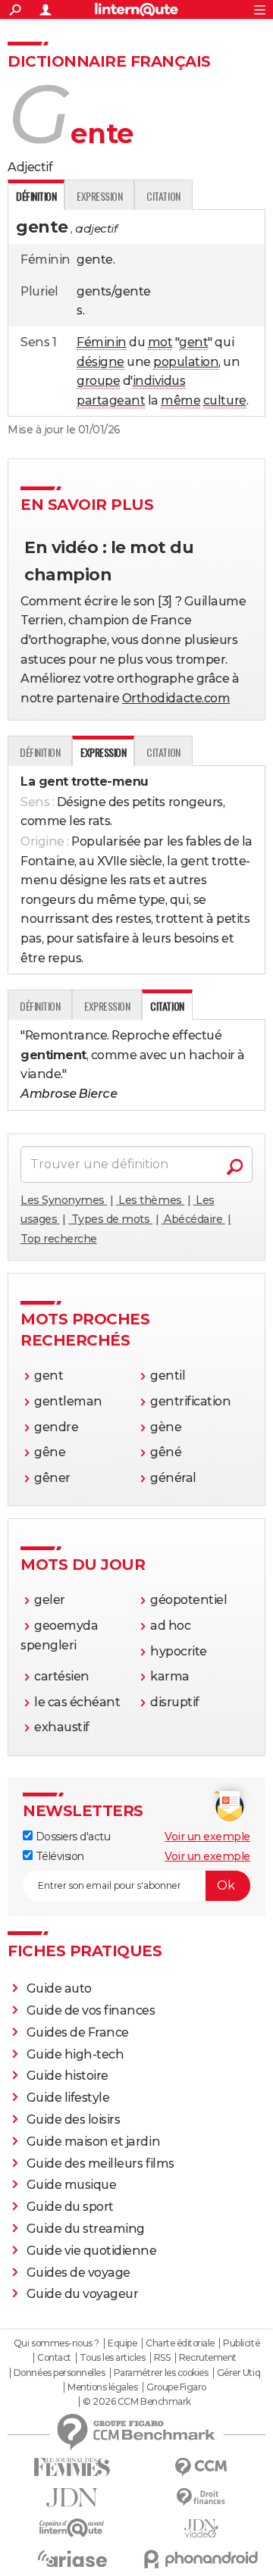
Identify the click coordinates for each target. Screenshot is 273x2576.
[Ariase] (72, 2559)
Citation (163, 196)
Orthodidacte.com (176, 698)
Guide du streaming (86, 2229)
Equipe (122, 2343)
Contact (54, 2358)
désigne (100, 362)
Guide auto (59, 1988)
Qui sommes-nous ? (56, 2343)
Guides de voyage (78, 2273)
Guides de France (78, 2032)
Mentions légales (102, 2387)
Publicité (241, 2343)
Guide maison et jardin (93, 2141)
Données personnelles (59, 2373)
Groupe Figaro (176, 2387)
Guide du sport (70, 2207)
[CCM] (201, 2467)
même (180, 400)
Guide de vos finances (91, 2010)
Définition (40, 752)
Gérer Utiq (238, 2373)
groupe (98, 381)
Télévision (58, 1856)
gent (193, 342)
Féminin (102, 342)
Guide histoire (67, 2076)
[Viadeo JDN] (201, 2529)
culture (225, 400)
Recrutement (208, 2358)
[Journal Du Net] (72, 2498)
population (186, 362)
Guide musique (72, 2185)
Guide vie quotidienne (92, 2251)
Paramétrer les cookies (161, 2373)
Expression (99, 196)
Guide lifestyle (68, 2098)
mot (160, 342)
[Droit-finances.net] (201, 2498)
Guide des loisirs (74, 2120)
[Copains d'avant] (72, 2528)
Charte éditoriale (180, 2343)
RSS (162, 2358)
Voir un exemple (207, 1837)
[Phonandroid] (201, 2559)
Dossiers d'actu (71, 1837)
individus (159, 381)
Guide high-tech (75, 2054)
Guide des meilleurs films (100, 2163)
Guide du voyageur (83, 2294)
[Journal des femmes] (72, 2467)
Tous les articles (112, 2358)
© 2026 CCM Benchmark (136, 2402)
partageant (111, 400)
